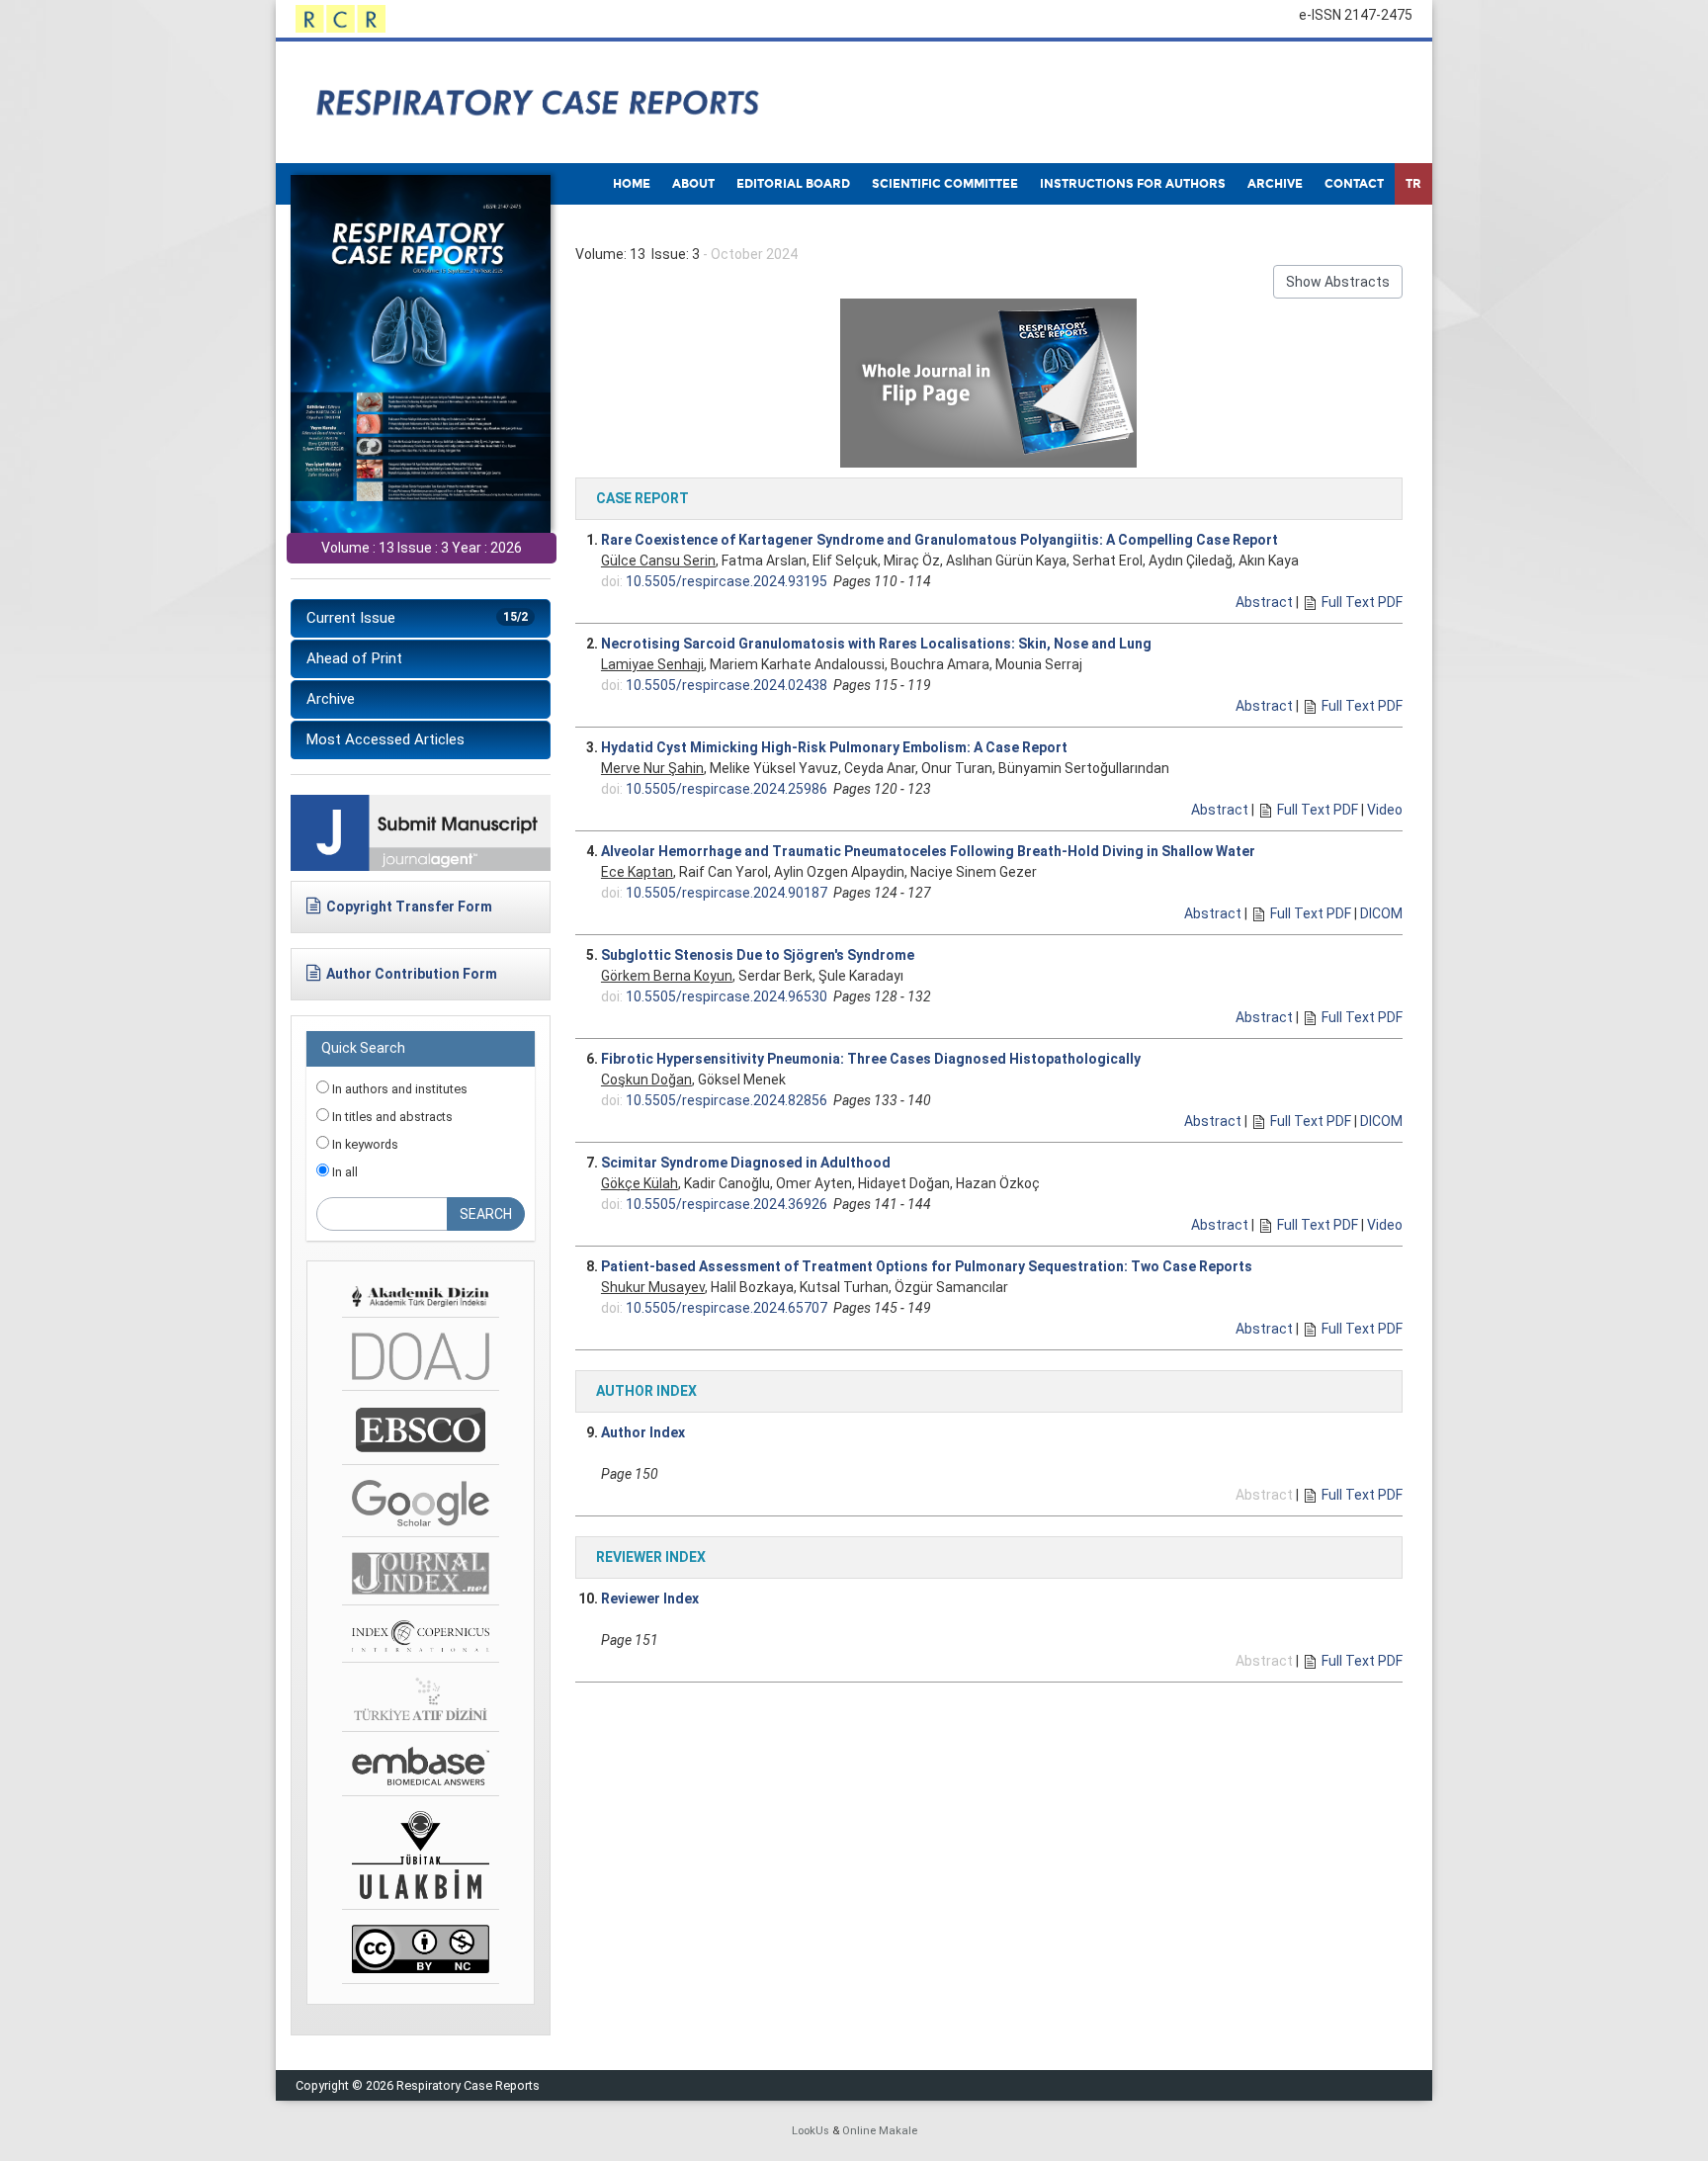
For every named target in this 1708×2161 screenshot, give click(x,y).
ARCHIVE (1275, 184)
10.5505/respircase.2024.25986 (726, 789)
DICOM (1381, 913)
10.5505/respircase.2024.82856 (726, 1100)
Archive (331, 699)
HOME (632, 184)
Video (1385, 810)
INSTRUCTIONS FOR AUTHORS (1133, 184)
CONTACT (1354, 184)
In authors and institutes (398, 1089)
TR (1413, 184)
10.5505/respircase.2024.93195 (726, 581)
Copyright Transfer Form (409, 907)
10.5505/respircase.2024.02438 (726, 685)
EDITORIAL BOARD (793, 184)
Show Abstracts (1338, 282)
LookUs (811, 2131)
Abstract (1264, 602)
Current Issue (417, 618)
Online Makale (880, 2131)
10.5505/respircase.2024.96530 (726, 996)
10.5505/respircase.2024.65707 (726, 1308)
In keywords (364, 1144)
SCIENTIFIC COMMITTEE (945, 184)
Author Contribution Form (412, 974)
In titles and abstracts (391, 1117)
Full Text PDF (1362, 602)
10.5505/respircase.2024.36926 (726, 1204)
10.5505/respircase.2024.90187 (726, 893)
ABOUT (693, 184)
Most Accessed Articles (385, 739)
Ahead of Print (354, 658)
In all (343, 1172)
